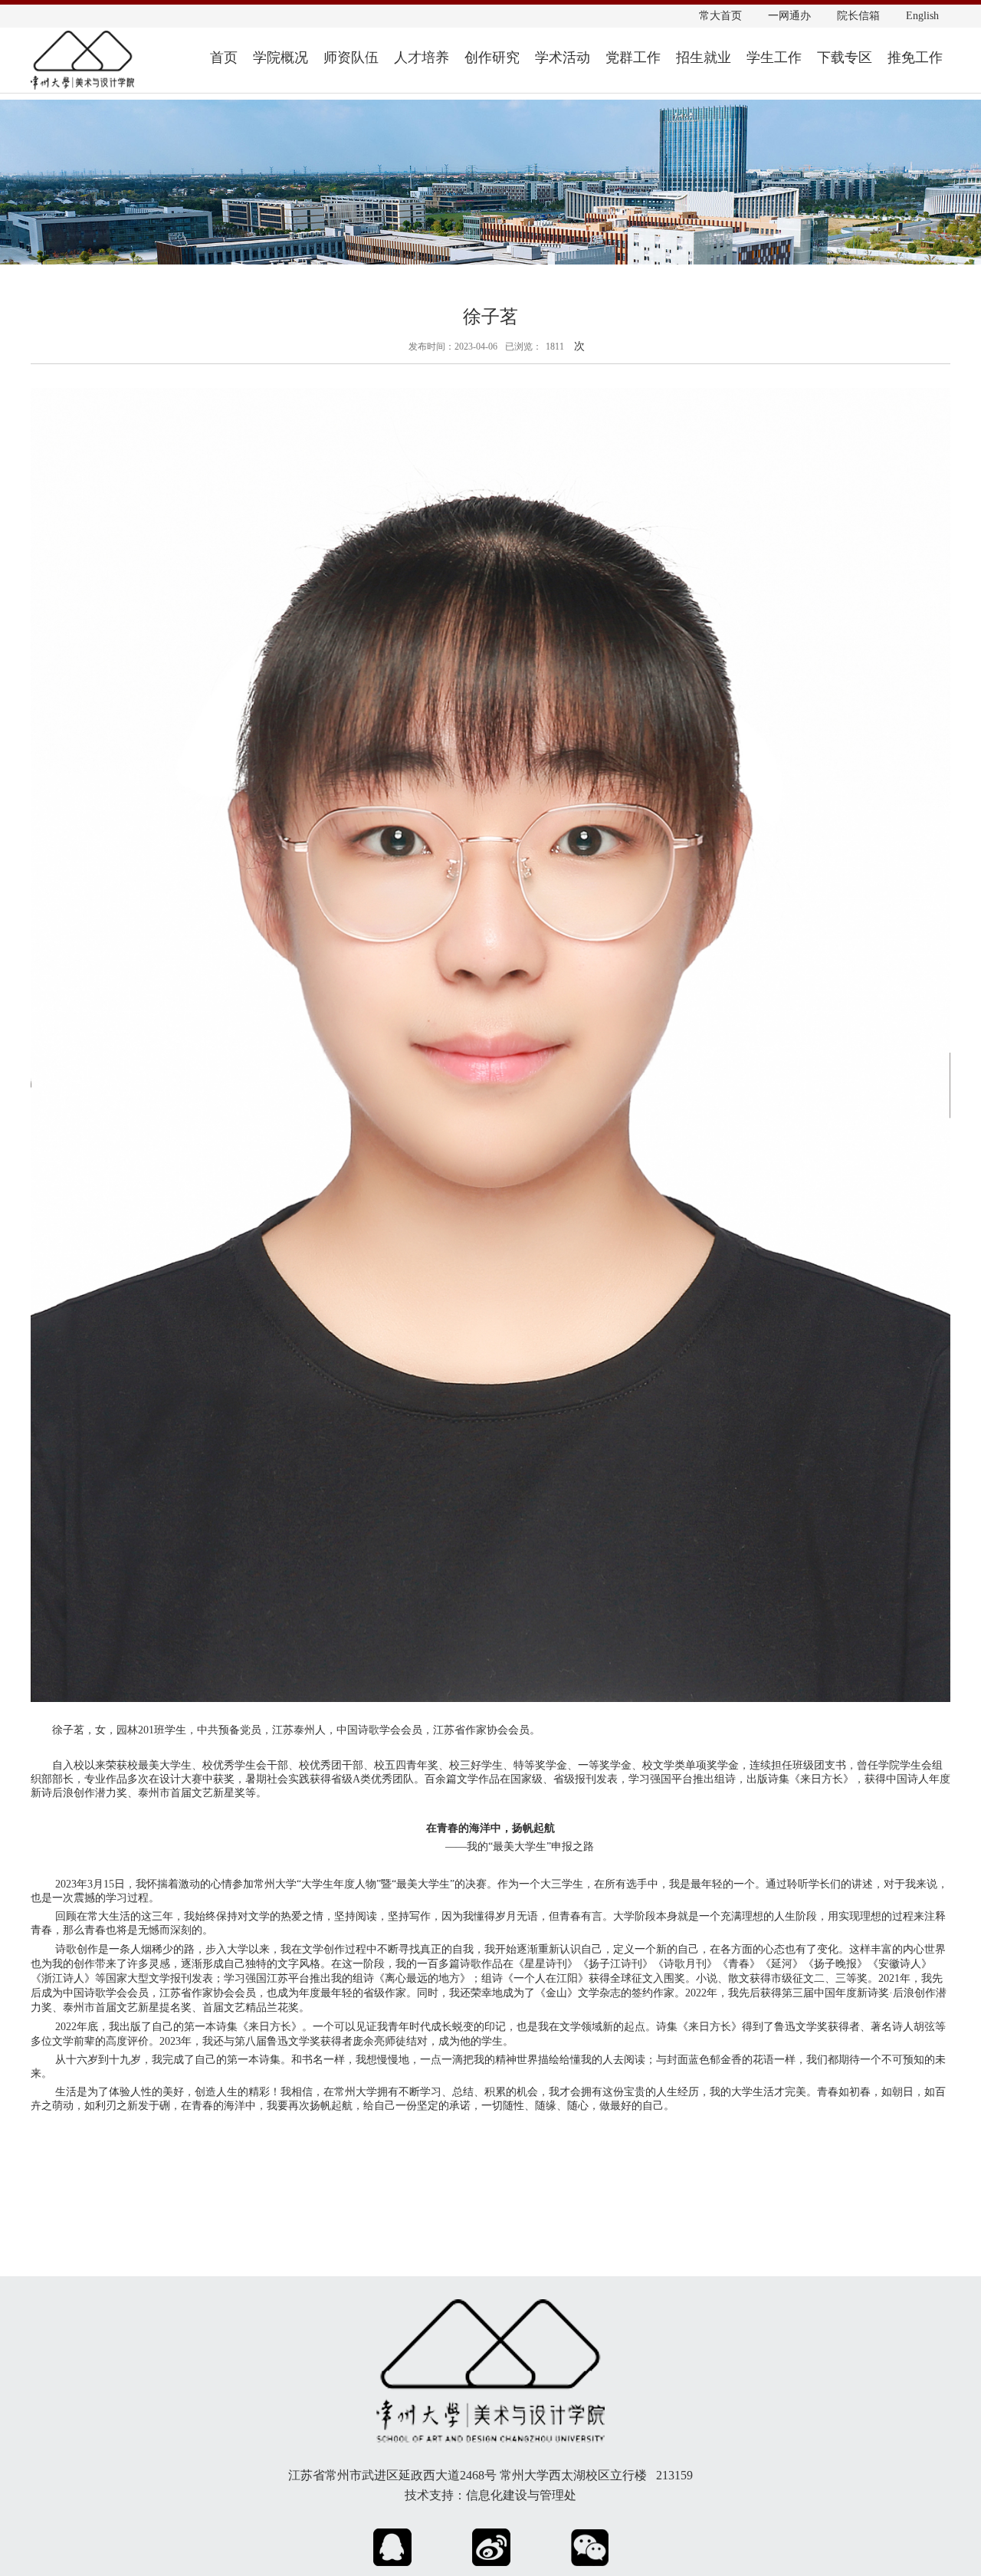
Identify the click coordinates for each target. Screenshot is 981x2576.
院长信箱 (858, 16)
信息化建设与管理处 (521, 2495)
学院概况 (281, 58)
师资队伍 (351, 58)
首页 (224, 58)
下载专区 (845, 58)
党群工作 (633, 58)
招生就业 (704, 58)
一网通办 (789, 16)
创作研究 (492, 58)
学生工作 (774, 58)
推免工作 (915, 58)
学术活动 (563, 58)
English (922, 16)
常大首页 (720, 16)
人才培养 (422, 58)
